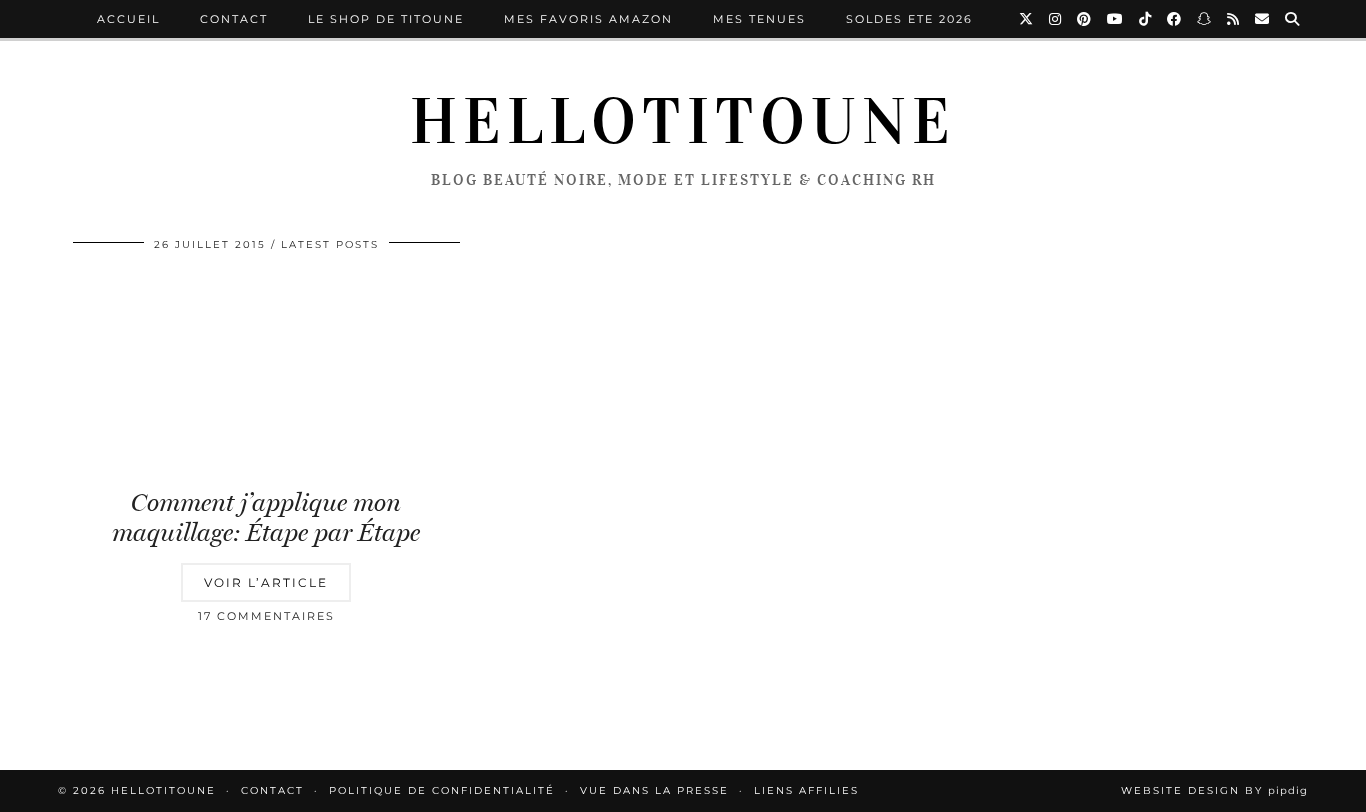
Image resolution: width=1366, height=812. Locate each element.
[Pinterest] (1085, 19)
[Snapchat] (1205, 19)
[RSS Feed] (1234, 19)
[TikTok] (1146, 19)
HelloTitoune (683, 122)
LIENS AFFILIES (806, 790)
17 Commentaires (266, 616)
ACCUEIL (128, 19)
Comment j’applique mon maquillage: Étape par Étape (266, 517)
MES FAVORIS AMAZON (588, 19)
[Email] (1263, 19)
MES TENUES (759, 19)
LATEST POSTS (330, 244)
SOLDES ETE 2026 (909, 19)
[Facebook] (1175, 19)
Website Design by (1214, 790)
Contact (234, 19)
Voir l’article (266, 582)
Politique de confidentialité (442, 790)
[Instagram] (1056, 19)
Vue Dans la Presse (654, 790)
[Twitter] (1027, 19)
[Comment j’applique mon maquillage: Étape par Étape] (266, 372)
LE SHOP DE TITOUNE (386, 19)
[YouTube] (1116, 19)
